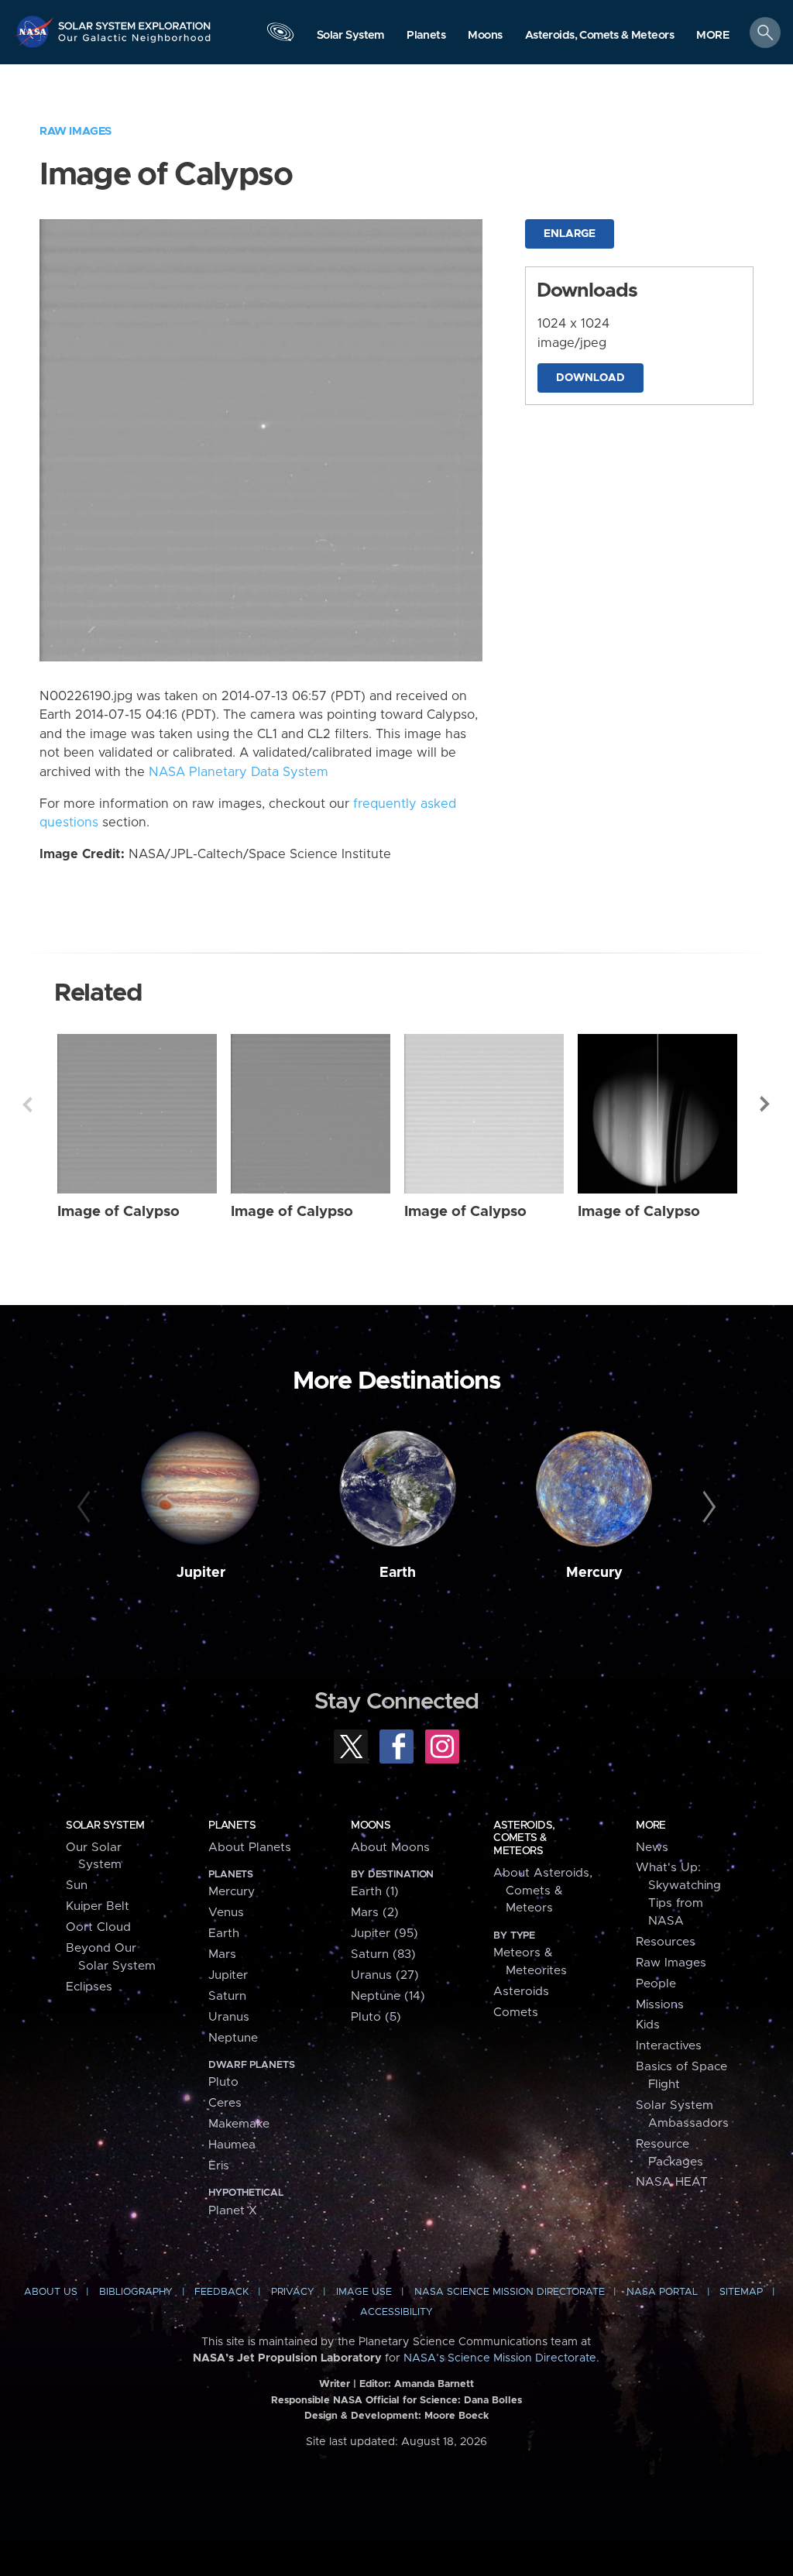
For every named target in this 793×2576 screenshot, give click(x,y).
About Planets (250, 1848)
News (652, 1848)
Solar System (105, 1826)
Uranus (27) (385, 1975)
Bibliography (136, 2292)
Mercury (594, 1573)
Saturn (227, 1996)
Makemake (239, 2124)
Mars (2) (375, 1913)
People (656, 1984)
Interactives (669, 2046)
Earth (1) (375, 1892)
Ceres (225, 2103)
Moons (371, 1826)
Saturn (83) (383, 1954)
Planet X (233, 2211)
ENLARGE (570, 234)
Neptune (233, 2038)
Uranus (229, 2017)
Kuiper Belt (98, 1906)
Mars (222, 1954)
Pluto (223, 2082)
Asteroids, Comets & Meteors (524, 1838)
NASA (36, 31)
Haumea (232, 2145)
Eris (219, 2166)
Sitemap (741, 2292)
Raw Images (76, 131)
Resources (666, 1942)
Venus (226, 1913)
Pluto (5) (376, 2017)
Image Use (364, 2292)
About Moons (390, 1848)
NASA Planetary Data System (239, 772)
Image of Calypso (118, 1212)
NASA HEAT (672, 2182)
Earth (398, 1573)
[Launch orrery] (280, 36)
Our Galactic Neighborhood (135, 43)
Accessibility (396, 2312)
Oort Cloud (98, 1927)
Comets (516, 2013)
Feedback (221, 2292)
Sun (77, 1886)
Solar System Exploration (135, 21)
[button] (713, 36)
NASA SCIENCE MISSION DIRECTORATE (510, 2292)
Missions (660, 2005)
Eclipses (89, 1987)
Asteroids (521, 1992)
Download (590, 378)
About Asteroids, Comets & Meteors (543, 1891)
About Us (51, 2292)
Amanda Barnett (434, 2384)
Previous (27, 1104)
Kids (648, 2025)
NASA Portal (662, 2292)
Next (766, 1104)
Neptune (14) (388, 1996)
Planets (232, 1826)
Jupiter (201, 1573)
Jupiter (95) (384, 1934)
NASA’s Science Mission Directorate (500, 2358)
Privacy (293, 2292)
